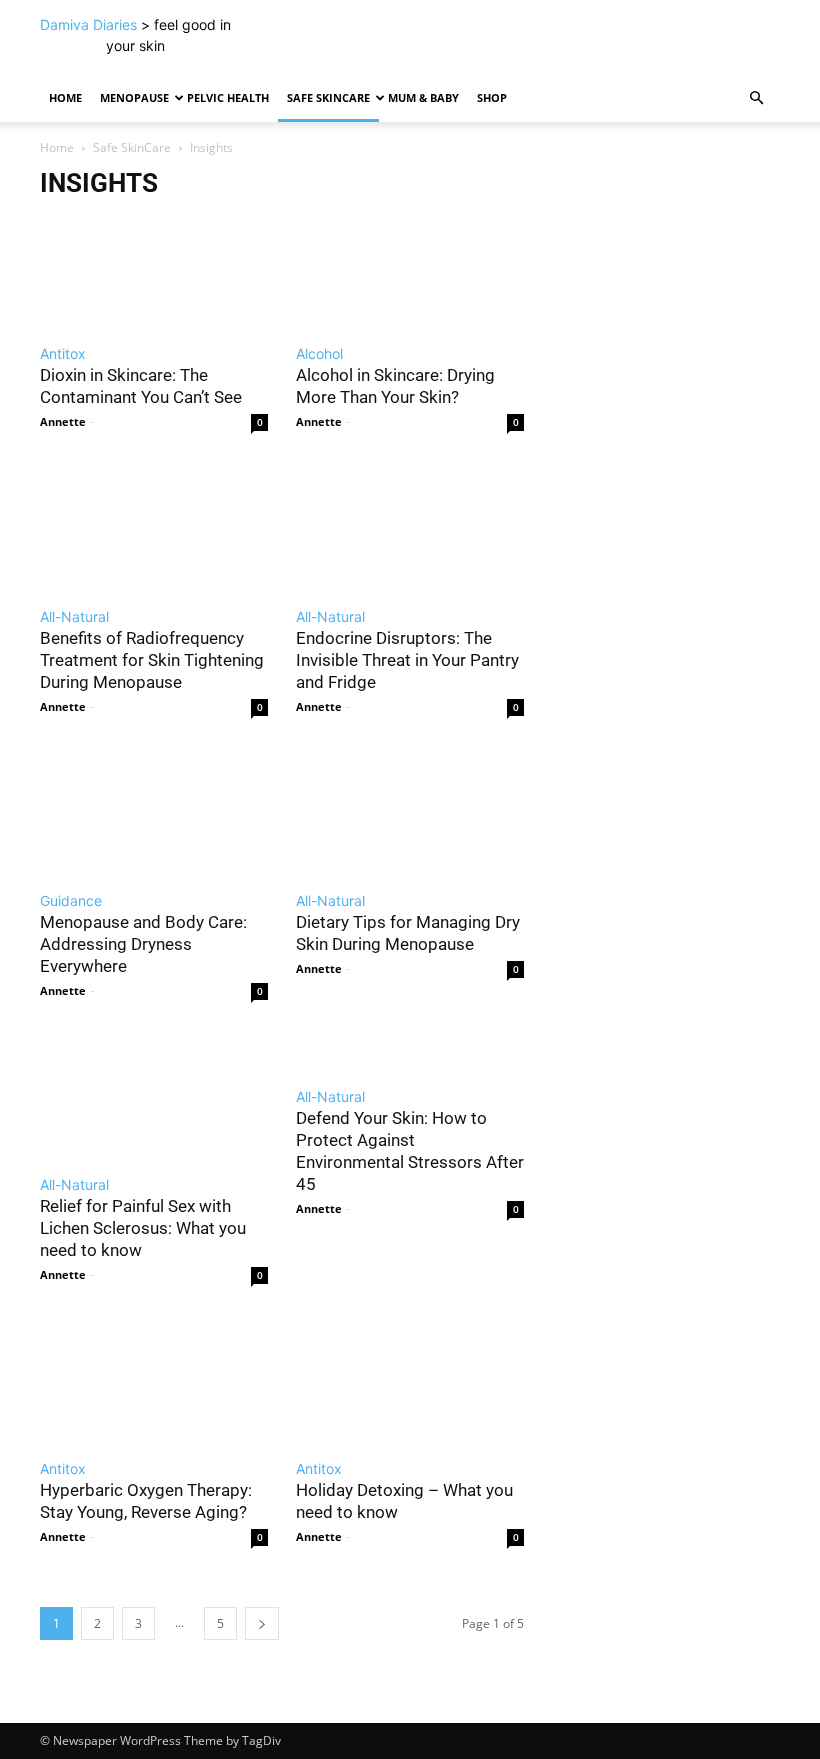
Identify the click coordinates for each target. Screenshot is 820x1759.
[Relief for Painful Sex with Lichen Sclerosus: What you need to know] (154, 1096)
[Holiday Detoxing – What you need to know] (410, 1380)
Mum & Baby (423, 97)
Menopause (134, 97)
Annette (63, 421)
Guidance (71, 900)
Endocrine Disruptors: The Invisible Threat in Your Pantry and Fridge (407, 660)
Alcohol (319, 353)
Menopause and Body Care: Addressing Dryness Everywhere (143, 944)
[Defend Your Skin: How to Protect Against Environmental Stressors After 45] (410, 1052)
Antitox (63, 353)
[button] (756, 98)
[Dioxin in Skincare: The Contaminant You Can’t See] (154, 265)
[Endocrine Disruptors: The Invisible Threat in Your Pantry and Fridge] (410, 527)
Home (65, 97)
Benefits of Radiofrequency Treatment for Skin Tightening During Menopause (152, 660)
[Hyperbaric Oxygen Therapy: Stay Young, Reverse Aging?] (154, 1380)
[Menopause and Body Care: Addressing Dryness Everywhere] (154, 812)
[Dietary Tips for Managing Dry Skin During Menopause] (410, 812)
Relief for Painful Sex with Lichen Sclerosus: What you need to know (143, 1228)
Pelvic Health (228, 97)
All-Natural (74, 616)
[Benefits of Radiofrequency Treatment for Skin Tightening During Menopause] (154, 527)
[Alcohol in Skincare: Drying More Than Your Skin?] (410, 265)
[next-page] (262, 1623)
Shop (492, 97)
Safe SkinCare (328, 97)
